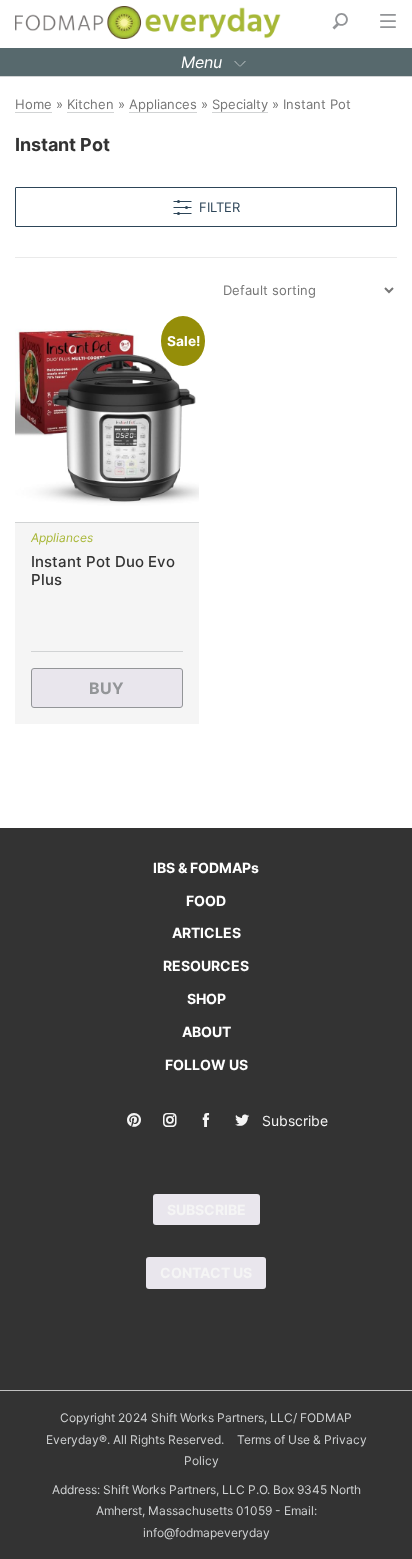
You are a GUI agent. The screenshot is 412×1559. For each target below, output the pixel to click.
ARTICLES (206, 932)
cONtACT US (206, 1272)
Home (33, 104)
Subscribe (278, 1120)
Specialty (240, 104)
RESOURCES (206, 965)
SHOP (206, 998)
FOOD (206, 900)
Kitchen (90, 104)
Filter (219, 207)
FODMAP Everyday (148, 22)
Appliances (163, 104)
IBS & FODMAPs (206, 867)
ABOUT (206, 1031)
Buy (106, 688)
